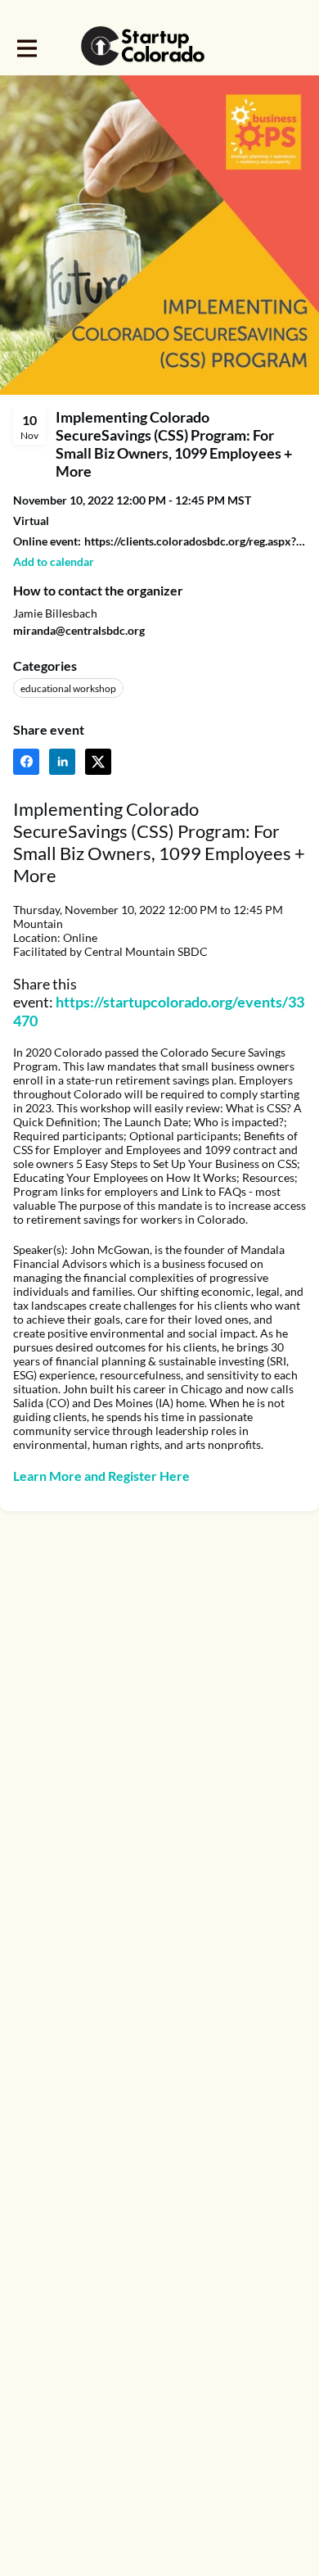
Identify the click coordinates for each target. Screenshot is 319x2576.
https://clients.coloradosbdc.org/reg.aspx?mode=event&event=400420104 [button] (195, 541)
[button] (54, 561)
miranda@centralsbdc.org (79, 630)
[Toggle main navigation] (26, 47)
